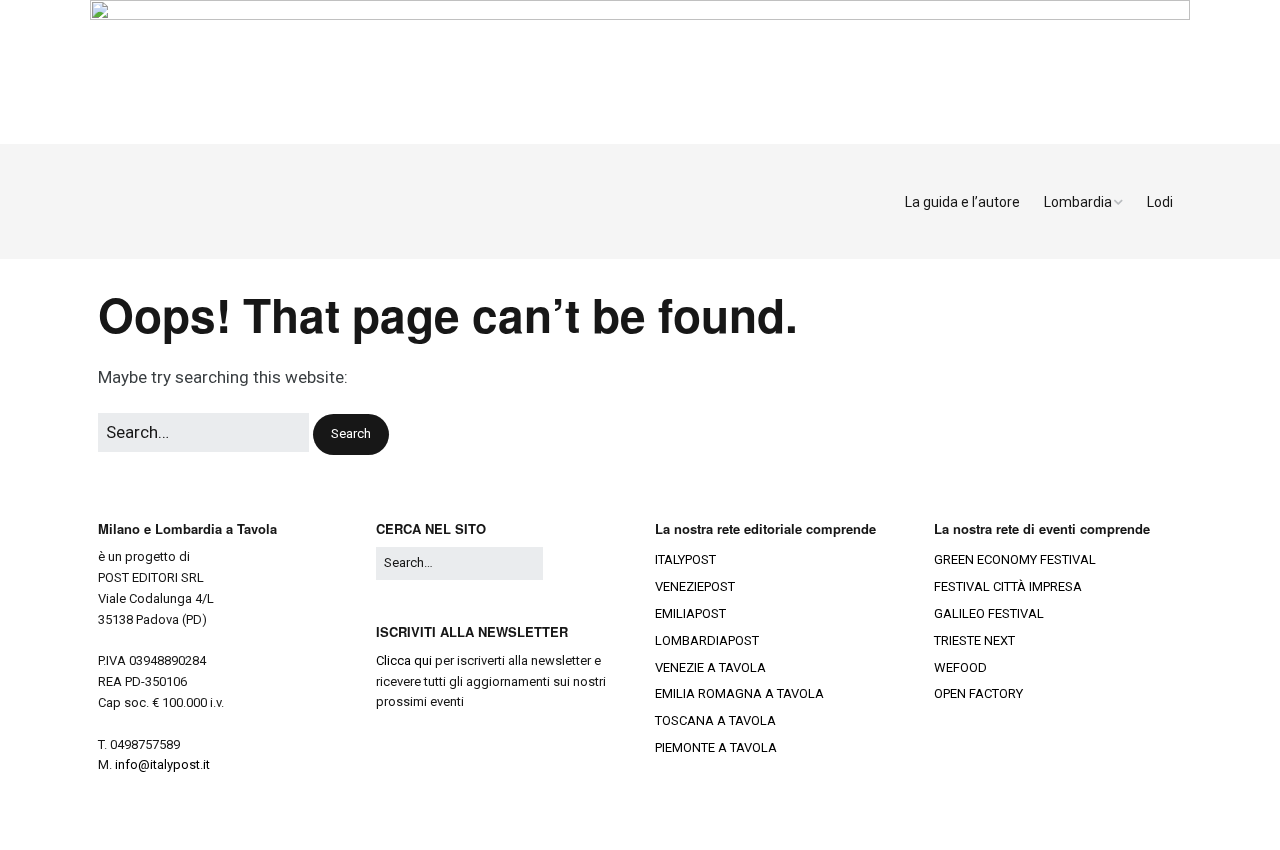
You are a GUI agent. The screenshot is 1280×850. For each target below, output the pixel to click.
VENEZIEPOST (695, 586)
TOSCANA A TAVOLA (715, 720)
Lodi (1160, 202)
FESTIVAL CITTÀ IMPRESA (1008, 586)
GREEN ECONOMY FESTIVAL (1015, 559)
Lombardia (1078, 202)
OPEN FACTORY (978, 693)
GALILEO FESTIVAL (989, 613)
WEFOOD (960, 667)
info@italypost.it (162, 764)
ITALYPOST (685, 559)
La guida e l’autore (962, 202)
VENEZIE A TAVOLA (710, 667)
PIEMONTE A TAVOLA (716, 747)
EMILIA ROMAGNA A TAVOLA (739, 693)
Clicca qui (404, 660)
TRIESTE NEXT (974, 640)
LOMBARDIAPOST (707, 640)
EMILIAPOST (690, 613)
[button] (351, 434)
